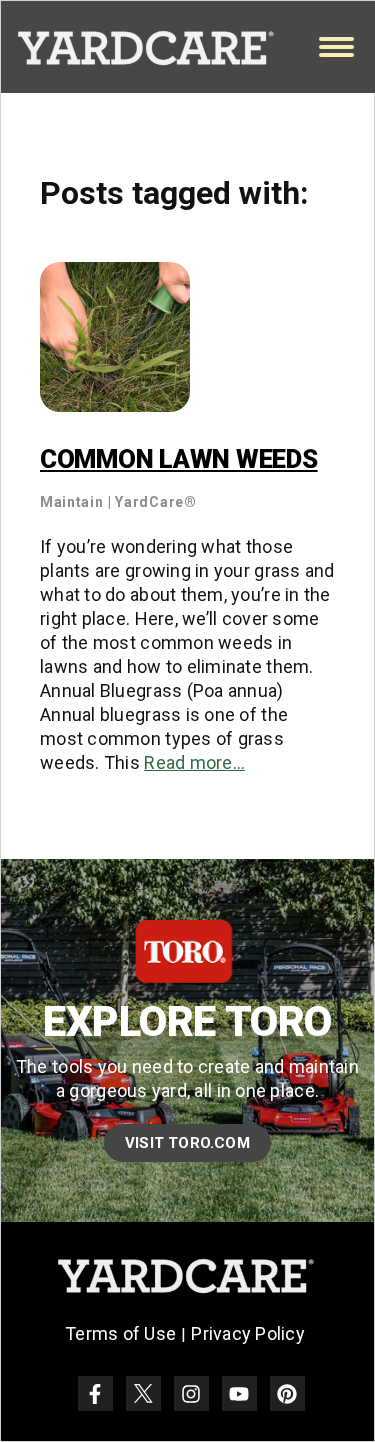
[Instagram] (191, 1393)
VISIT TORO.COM (187, 1143)
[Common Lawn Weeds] (115, 336)
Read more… (194, 762)
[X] (143, 1393)
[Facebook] (95, 1393)
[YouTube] (239, 1393)
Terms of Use (120, 1333)
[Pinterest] (287, 1393)
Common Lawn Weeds (179, 459)
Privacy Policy (248, 1333)
